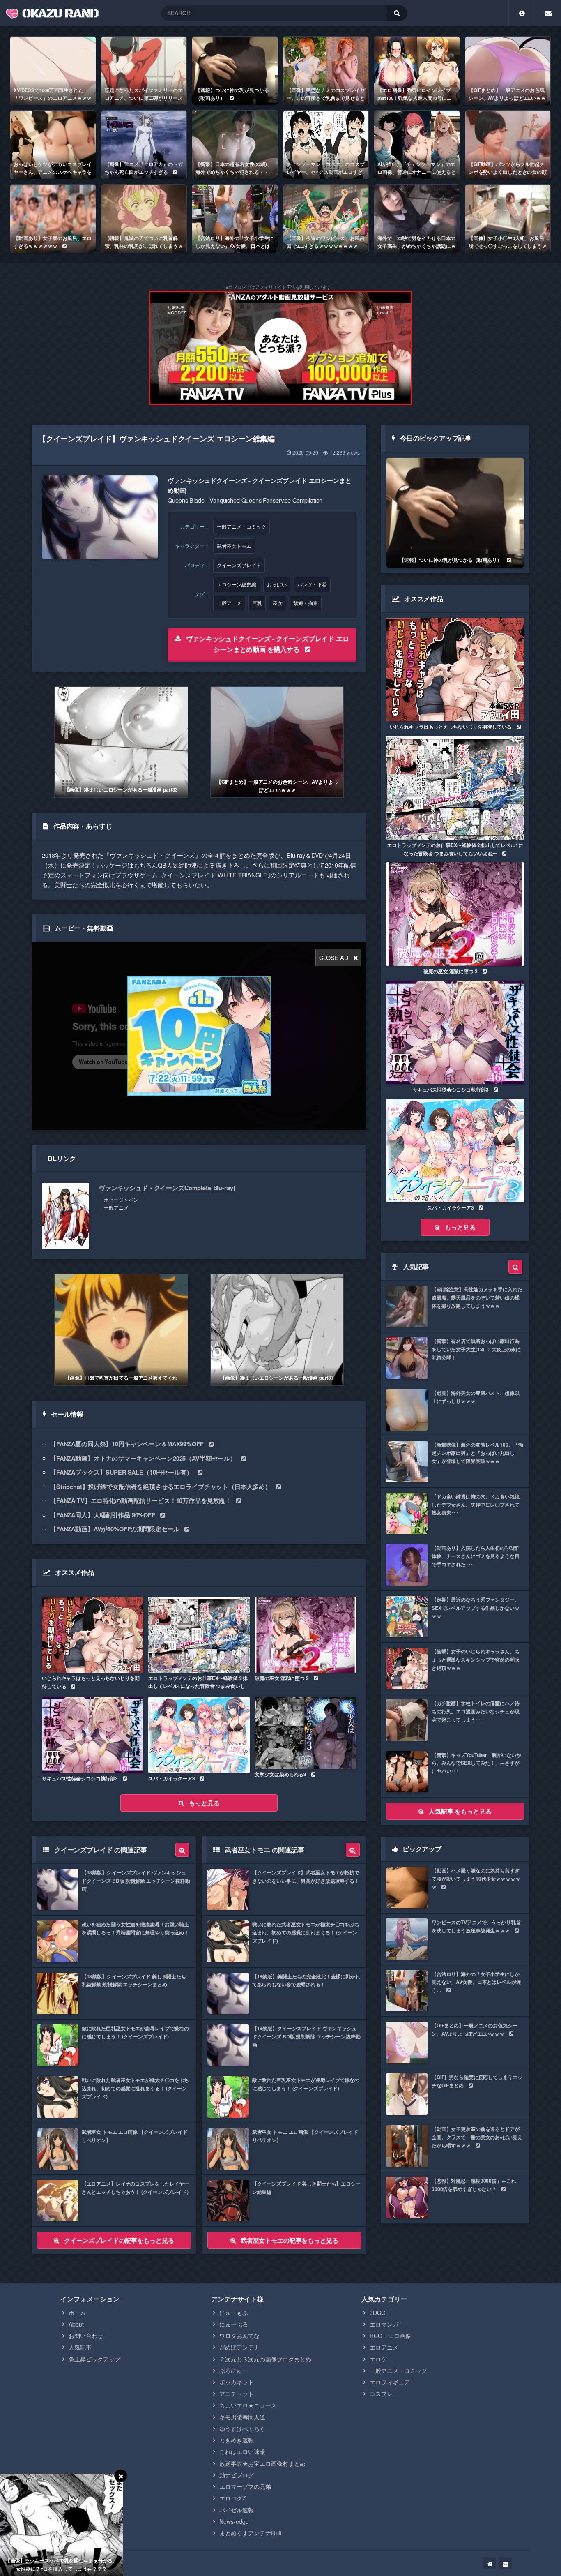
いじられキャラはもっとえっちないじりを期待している (91, 1682)
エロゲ (378, 2359)
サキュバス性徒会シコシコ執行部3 (80, 1778)
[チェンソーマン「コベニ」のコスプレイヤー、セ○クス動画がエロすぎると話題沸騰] (326, 145)
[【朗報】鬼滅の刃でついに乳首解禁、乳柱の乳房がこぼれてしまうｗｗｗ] (144, 219)
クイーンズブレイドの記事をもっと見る (119, 2240)
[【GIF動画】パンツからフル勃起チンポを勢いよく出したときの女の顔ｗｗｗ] (508, 145)
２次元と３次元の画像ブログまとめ (265, 2359)
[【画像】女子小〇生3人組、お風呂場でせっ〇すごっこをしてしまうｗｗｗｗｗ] (508, 219)
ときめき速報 (237, 2440)
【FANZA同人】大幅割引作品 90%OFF (103, 1515)
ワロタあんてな (239, 2336)
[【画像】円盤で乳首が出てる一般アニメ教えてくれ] (121, 1330)
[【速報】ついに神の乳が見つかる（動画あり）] (235, 71)
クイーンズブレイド (239, 565)
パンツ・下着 (312, 584)
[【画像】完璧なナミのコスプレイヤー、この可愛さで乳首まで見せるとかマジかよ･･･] (326, 71)
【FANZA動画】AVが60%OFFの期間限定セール (115, 1529)
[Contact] (548, 13)
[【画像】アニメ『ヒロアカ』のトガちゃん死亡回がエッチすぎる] (144, 145)
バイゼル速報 (237, 2510)
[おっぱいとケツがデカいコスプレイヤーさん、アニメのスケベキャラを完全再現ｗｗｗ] (53, 145)
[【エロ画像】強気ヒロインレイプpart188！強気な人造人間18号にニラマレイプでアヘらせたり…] (417, 71)
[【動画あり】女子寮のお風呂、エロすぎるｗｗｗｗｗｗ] (53, 219)
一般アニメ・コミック (241, 526)
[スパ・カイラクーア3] (199, 1735)
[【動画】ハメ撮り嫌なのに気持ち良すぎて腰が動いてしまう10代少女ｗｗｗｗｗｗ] (455, 1887)
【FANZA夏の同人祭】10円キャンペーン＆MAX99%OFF (127, 1444)
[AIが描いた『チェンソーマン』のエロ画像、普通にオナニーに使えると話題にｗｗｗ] (417, 145)
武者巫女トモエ (234, 546)
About (76, 2324)
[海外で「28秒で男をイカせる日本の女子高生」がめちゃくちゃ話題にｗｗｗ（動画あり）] (417, 219)
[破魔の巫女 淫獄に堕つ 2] (305, 1635)
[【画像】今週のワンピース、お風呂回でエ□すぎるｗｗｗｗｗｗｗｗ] (326, 219)
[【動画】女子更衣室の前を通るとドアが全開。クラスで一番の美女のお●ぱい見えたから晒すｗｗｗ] (455, 2146)
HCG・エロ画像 (390, 2336)
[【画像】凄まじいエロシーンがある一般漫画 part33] (121, 742)
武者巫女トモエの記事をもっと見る (290, 2240)
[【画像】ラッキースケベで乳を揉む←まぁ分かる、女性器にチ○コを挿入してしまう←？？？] (62, 2525)
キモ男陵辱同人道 (242, 2417)
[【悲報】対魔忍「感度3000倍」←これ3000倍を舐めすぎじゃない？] (455, 2198)
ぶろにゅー (234, 2371)
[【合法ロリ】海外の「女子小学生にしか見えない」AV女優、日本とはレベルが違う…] (235, 219)
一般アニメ (229, 603)
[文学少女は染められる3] (305, 1733)
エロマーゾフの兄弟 (245, 2486)
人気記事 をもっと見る (460, 1811)
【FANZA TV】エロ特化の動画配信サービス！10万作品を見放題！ (141, 1500)
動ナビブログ (237, 2475)
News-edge (234, 2521)
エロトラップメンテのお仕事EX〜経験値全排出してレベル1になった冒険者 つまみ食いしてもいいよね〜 (198, 1686)
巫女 (278, 603)
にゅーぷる (234, 2324)
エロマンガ (384, 2324)
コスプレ (381, 2394)
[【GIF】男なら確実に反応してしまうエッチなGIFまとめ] (455, 2094)
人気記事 (80, 2347)
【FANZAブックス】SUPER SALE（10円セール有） (121, 1472)
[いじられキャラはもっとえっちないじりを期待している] (93, 1635)
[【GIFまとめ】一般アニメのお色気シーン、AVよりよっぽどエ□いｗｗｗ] (508, 71)
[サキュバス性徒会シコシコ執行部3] (93, 1735)
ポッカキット (237, 2382)
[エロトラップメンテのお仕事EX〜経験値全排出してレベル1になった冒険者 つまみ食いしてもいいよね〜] (199, 1635)
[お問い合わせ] (506, 2563)
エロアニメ (384, 2347)
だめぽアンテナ (239, 2347)
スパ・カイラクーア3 (172, 1778)
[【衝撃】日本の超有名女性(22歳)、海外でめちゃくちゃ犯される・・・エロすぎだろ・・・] (235, 145)
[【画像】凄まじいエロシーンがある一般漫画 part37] (277, 1330)
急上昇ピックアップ (94, 2359)
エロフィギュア (390, 2382)
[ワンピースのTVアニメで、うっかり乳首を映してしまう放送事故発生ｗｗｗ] (455, 1939)
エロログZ (233, 2498)
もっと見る (204, 1803)
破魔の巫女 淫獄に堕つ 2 (282, 1678)
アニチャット (237, 2394)
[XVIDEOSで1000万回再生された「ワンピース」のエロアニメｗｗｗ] (53, 71)
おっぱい (277, 584)
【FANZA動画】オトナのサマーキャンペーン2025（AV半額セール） (143, 1458)
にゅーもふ (234, 2313)
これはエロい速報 (242, 2451)
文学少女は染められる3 (280, 1774)
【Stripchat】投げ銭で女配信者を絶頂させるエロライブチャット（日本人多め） (161, 1487)
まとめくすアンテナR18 (251, 2533)
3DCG (378, 2313)
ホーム (77, 2313)
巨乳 (257, 603)
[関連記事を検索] (182, 1850)
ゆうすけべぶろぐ (242, 2428)
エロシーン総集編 (237, 584)
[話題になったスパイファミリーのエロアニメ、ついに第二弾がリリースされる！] (144, 71)
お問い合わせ (86, 2336)
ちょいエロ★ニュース (248, 2405)
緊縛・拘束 (306, 603)
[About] (522, 13)
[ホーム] (490, 2563)
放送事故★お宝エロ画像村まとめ (262, 2463)
